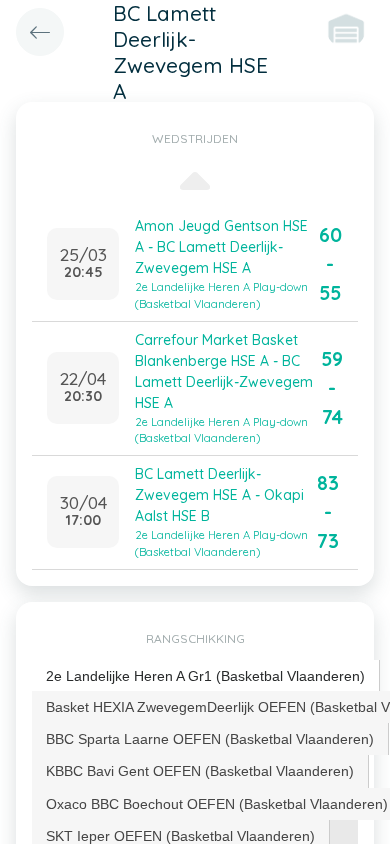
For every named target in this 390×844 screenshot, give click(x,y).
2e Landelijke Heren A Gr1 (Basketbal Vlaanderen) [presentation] (205, 676)
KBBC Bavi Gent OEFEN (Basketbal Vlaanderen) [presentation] (200, 771)
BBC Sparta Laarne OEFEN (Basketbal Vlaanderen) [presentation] (210, 739)
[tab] (206, 676)
